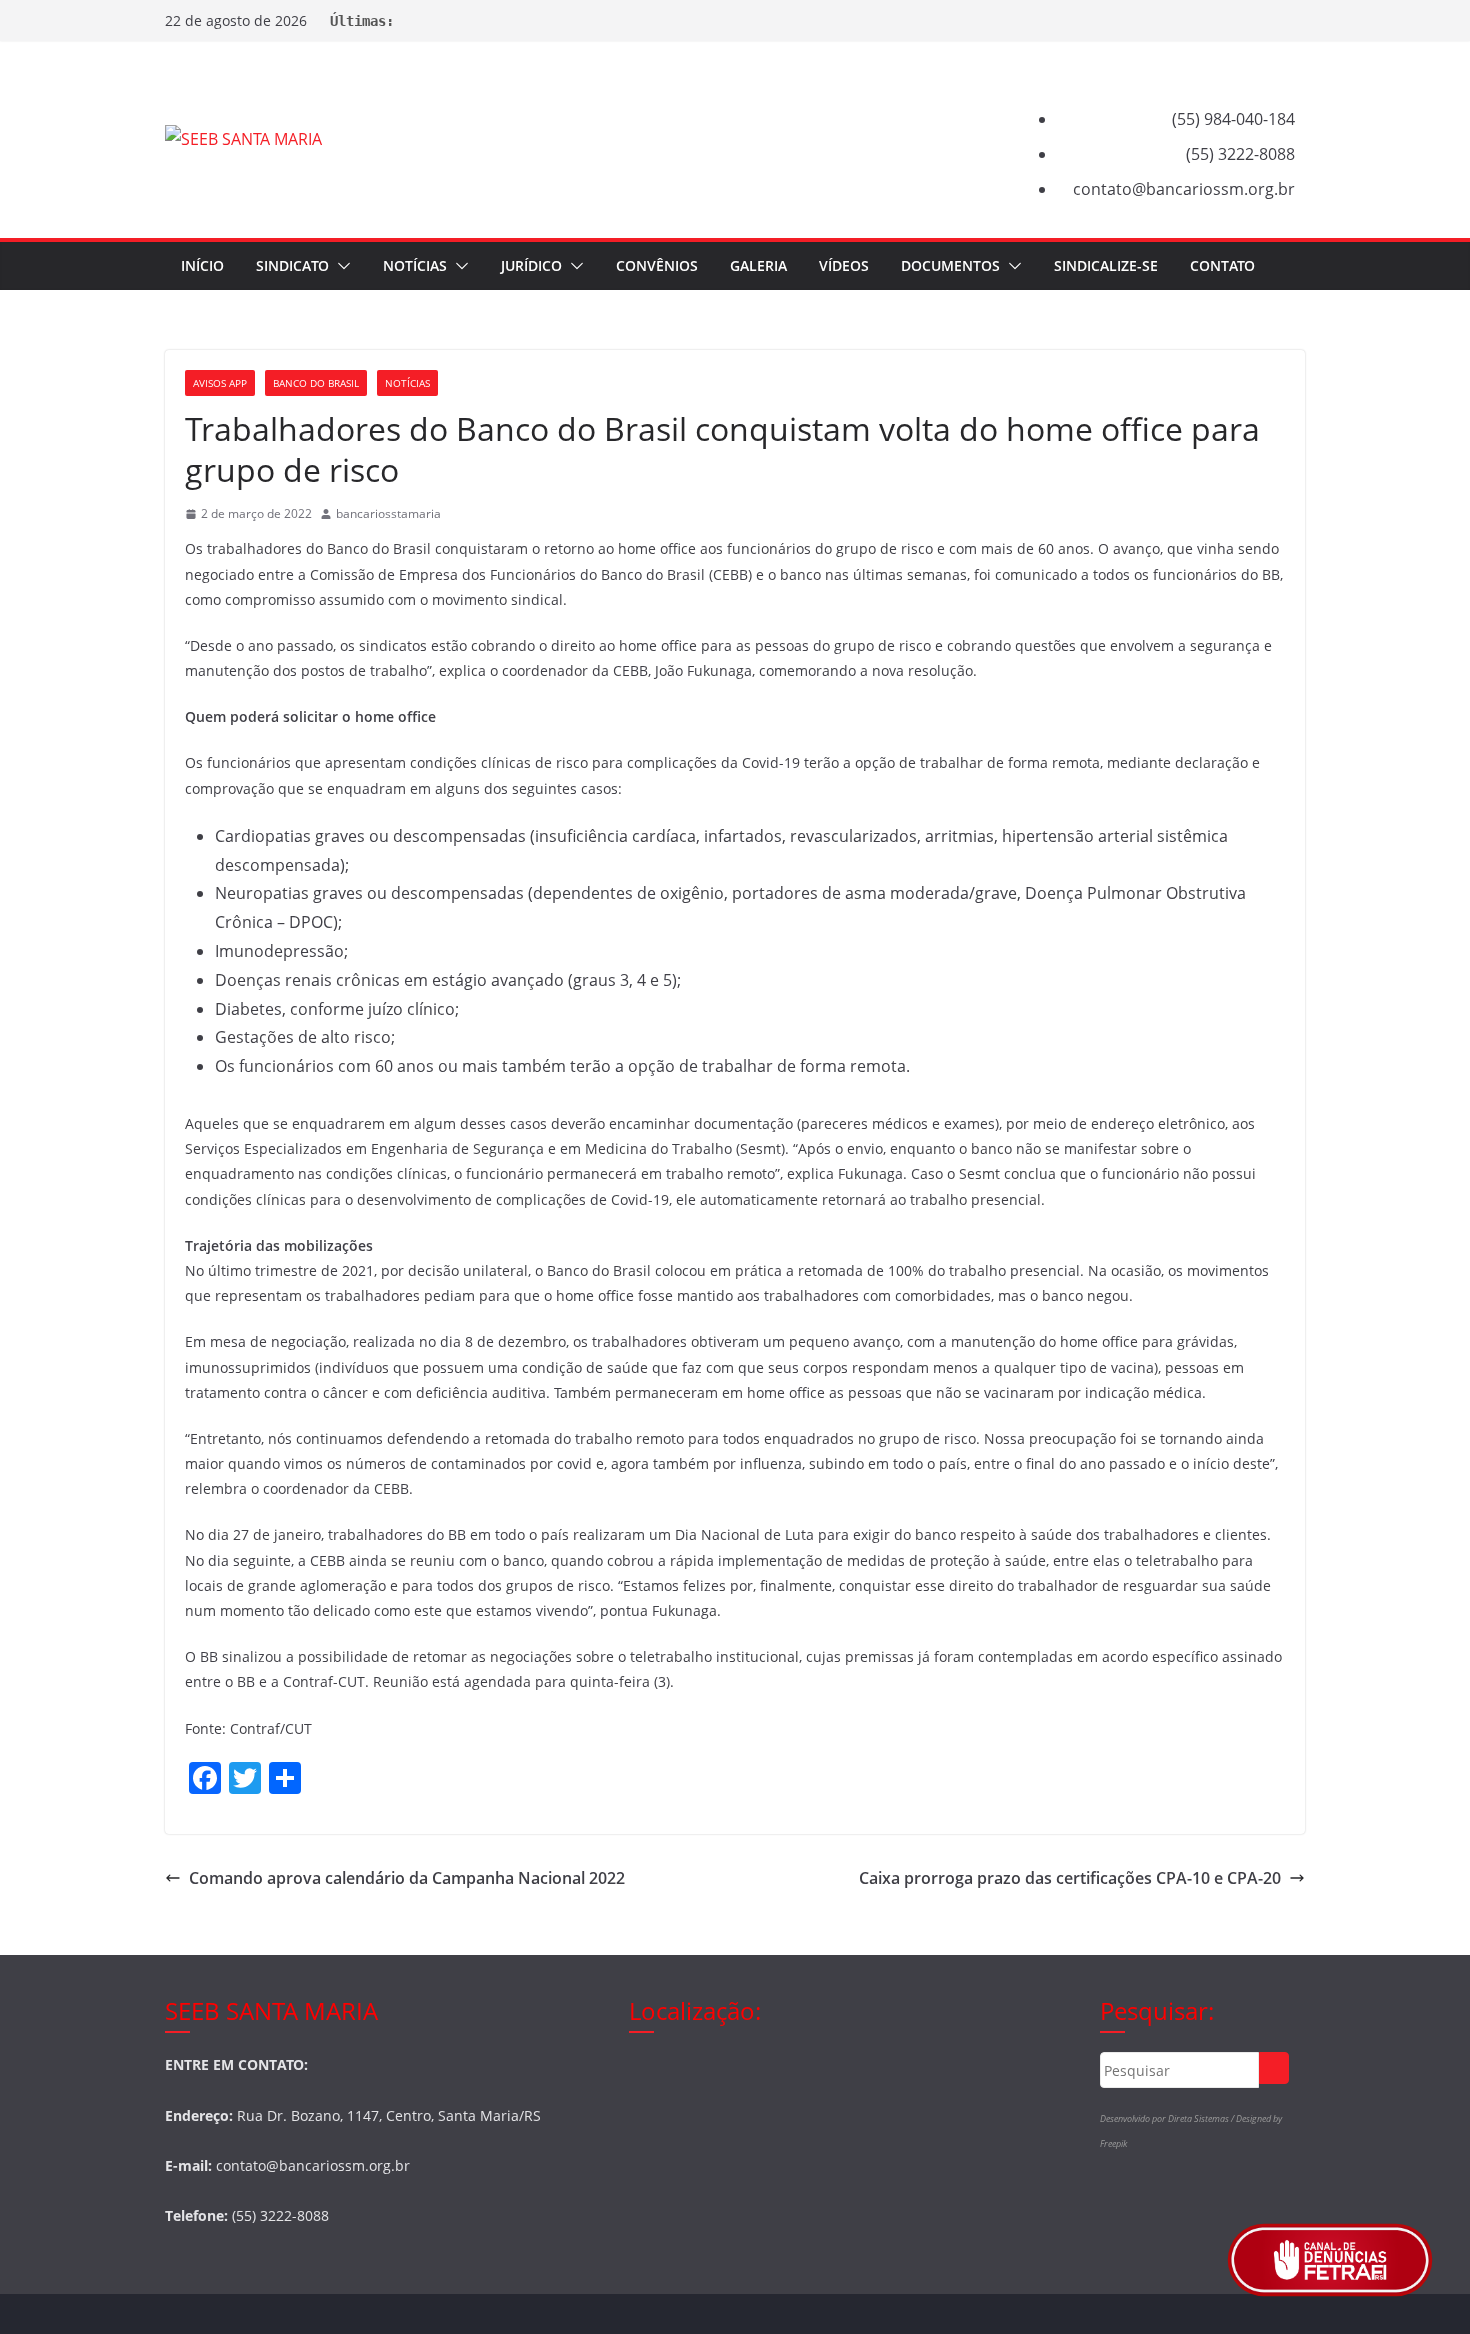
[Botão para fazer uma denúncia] (1330, 2260)
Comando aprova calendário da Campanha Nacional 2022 (407, 1878)
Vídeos (844, 265)
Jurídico (531, 265)
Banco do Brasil (316, 383)
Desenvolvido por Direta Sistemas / (1168, 2118)
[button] (340, 266)
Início (202, 265)
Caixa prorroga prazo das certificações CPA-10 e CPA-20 (1070, 1878)
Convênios (657, 265)
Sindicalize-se (1106, 265)
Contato (1222, 265)
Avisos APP (220, 383)
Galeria (758, 265)
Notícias (415, 265)
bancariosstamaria (388, 513)
